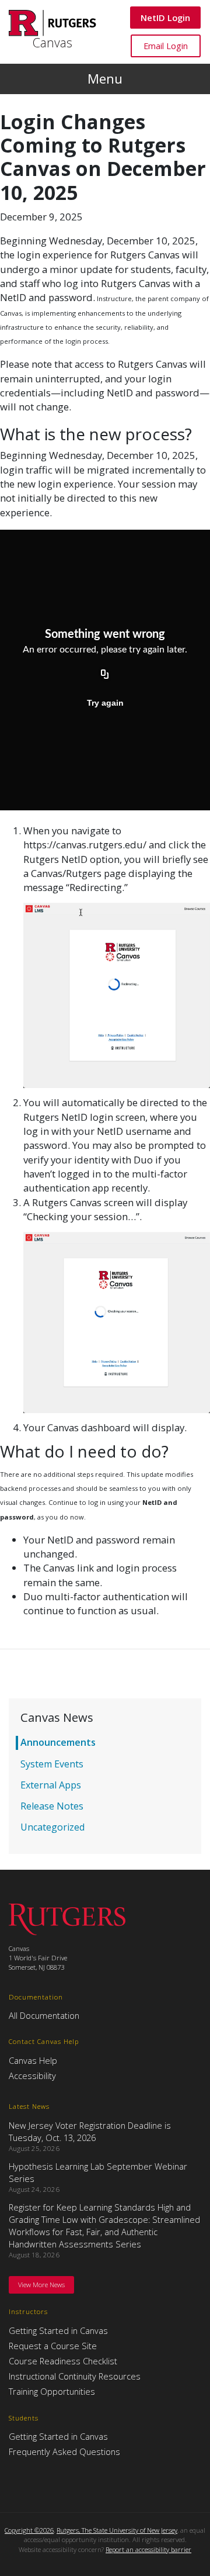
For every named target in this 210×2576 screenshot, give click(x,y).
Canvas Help (33, 2060)
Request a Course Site (53, 2346)
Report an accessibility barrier (148, 2549)
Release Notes (52, 1806)
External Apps (51, 1785)
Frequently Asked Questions (64, 2451)
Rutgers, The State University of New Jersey (117, 2530)
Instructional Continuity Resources (75, 2376)
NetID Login (165, 17)
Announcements (58, 1742)
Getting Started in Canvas (58, 2330)
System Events (52, 1764)
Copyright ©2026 (29, 2530)
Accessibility (32, 2076)
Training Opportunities (52, 2391)
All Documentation (44, 2015)
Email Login (165, 45)
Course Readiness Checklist (63, 2361)
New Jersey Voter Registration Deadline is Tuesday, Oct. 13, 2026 (90, 2131)
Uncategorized (52, 1827)
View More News (41, 2285)
